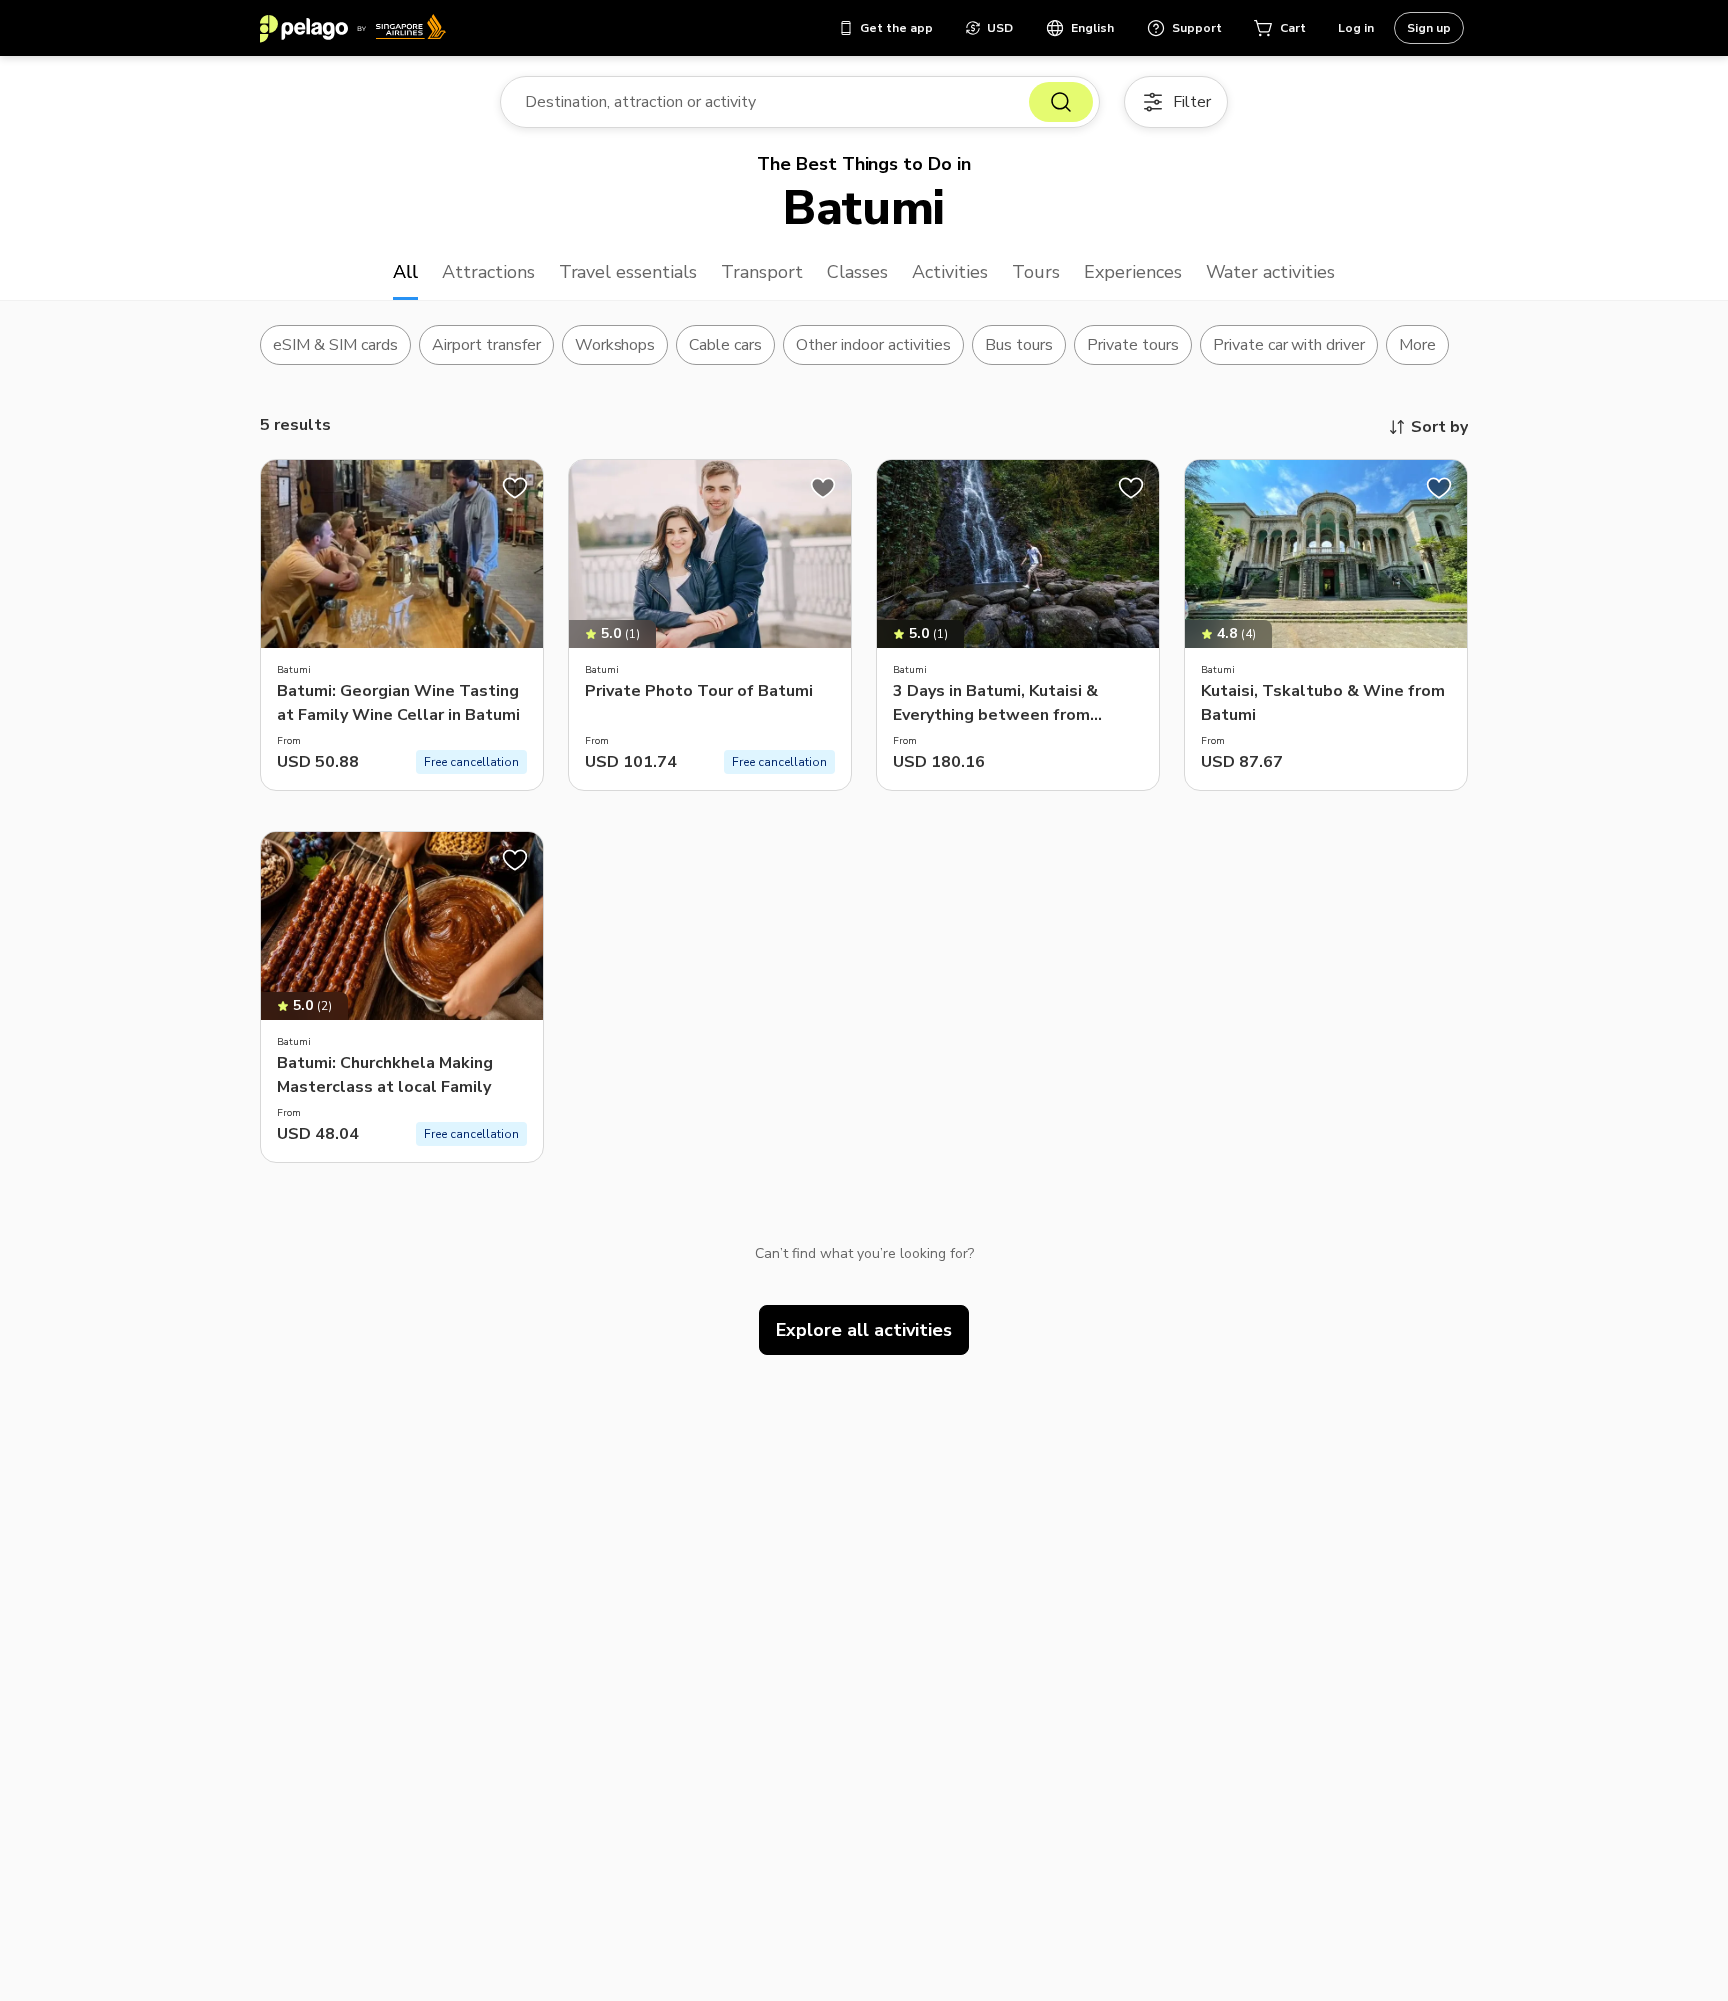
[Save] (515, 488)
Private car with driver (1289, 345)
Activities (950, 272)
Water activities (1271, 272)
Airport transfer (486, 345)
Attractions (488, 272)
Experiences (1133, 272)
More (1417, 345)
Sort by (1439, 427)
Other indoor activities (873, 345)
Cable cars (725, 345)
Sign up (1429, 28)
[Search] (1061, 102)
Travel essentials (628, 272)
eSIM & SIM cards (335, 345)
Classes (857, 272)
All (405, 272)
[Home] (353, 28)
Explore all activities (864, 1330)
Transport (762, 272)
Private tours (1133, 345)
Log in (1356, 28)
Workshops (615, 345)
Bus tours (1019, 345)
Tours (1036, 272)
